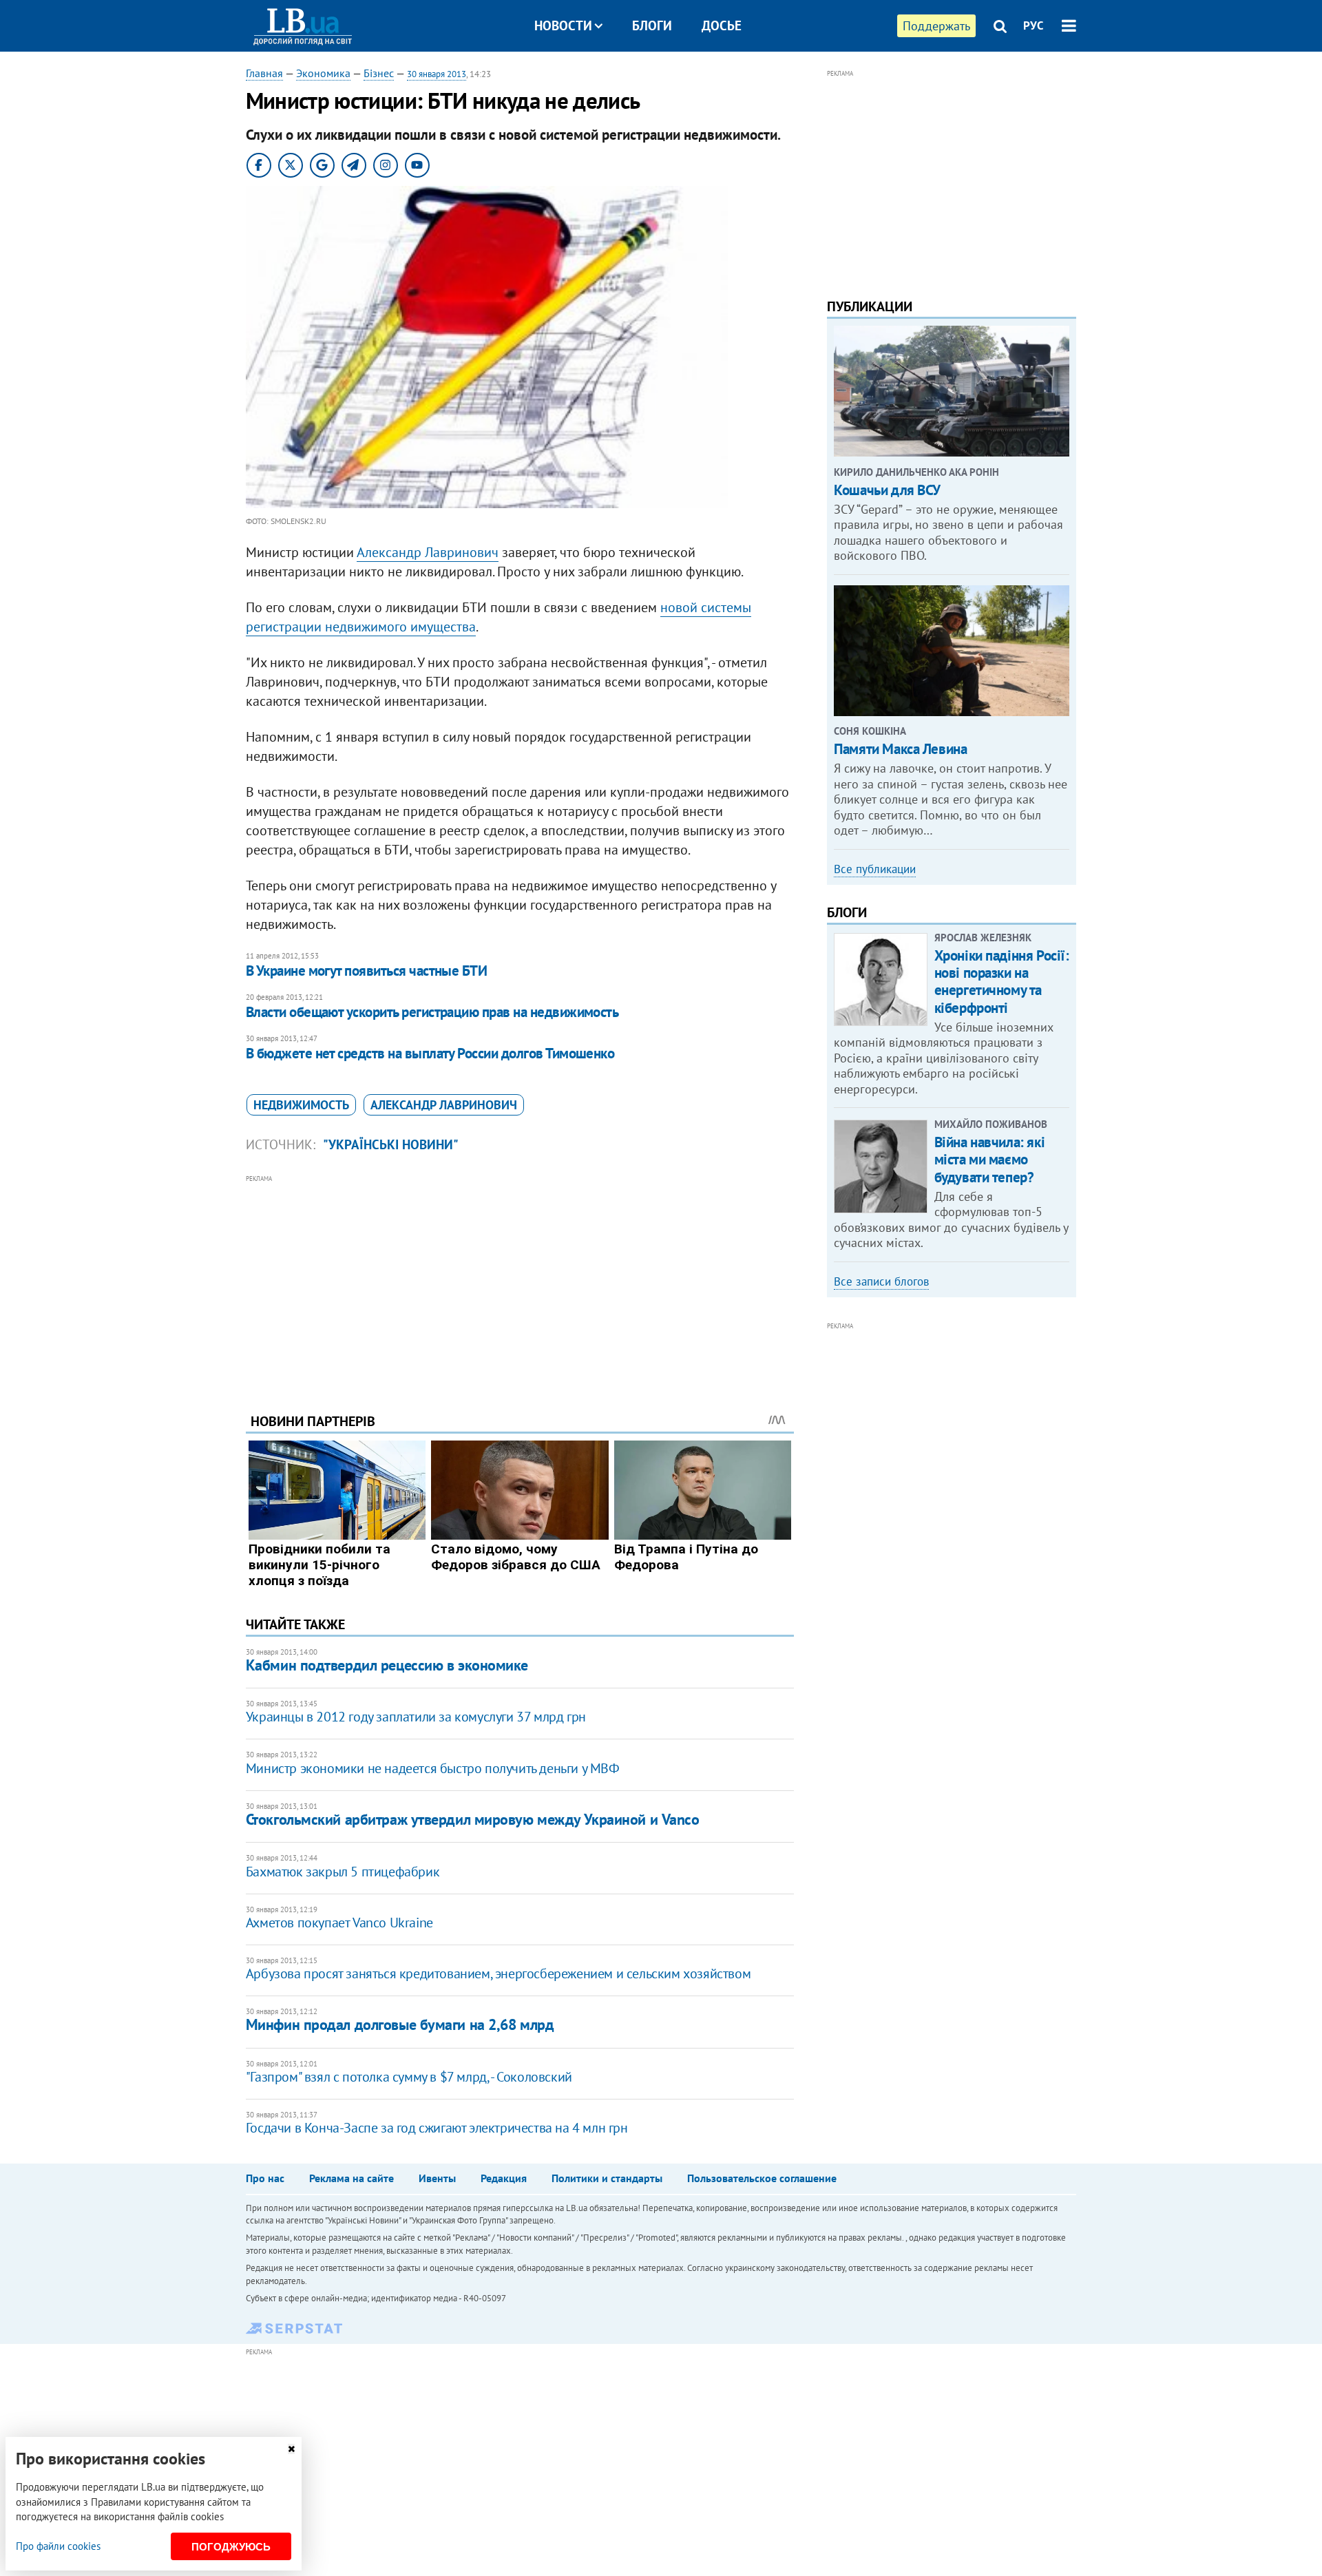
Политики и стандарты (607, 2178)
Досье (722, 25)
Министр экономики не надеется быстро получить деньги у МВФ (433, 1768)
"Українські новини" (391, 1144)
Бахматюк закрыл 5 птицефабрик (343, 1872)
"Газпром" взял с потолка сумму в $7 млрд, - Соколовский (409, 2077)
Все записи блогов (881, 1281)
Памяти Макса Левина (900, 749)
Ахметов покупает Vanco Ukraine (339, 1923)
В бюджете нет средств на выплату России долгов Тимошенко (430, 1053)
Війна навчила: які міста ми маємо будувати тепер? (989, 1159)
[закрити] (291, 2449)
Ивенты (437, 2178)
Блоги (652, 25)
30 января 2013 (437, 74)
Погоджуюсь (231, 2547)
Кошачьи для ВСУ (887, 490)
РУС (1034, 25)
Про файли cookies (58, 2546)
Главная (264, 73)
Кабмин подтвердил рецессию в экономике (387, 1665)
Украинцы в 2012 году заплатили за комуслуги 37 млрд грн (416, 1717)
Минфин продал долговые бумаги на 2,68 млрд (400, 2024)
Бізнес (379, 73)
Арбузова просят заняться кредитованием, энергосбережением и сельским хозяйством (498, 1973)
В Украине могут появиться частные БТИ (367, 971)
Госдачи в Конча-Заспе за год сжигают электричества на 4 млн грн (437, 2128)
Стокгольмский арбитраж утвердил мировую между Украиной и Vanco (473, 1819)
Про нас (265, 2178)
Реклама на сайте (352, 2178)
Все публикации (875, 869)
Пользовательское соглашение (762, 2178)
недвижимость (301, 1105)
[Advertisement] (520, 1284)
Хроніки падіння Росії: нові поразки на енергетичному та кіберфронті (1002, 982)
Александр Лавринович (428, 552)
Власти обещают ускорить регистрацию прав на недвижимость (432, 1012)
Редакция (504, 2178)
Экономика (323, 73)
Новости (563, 25)
